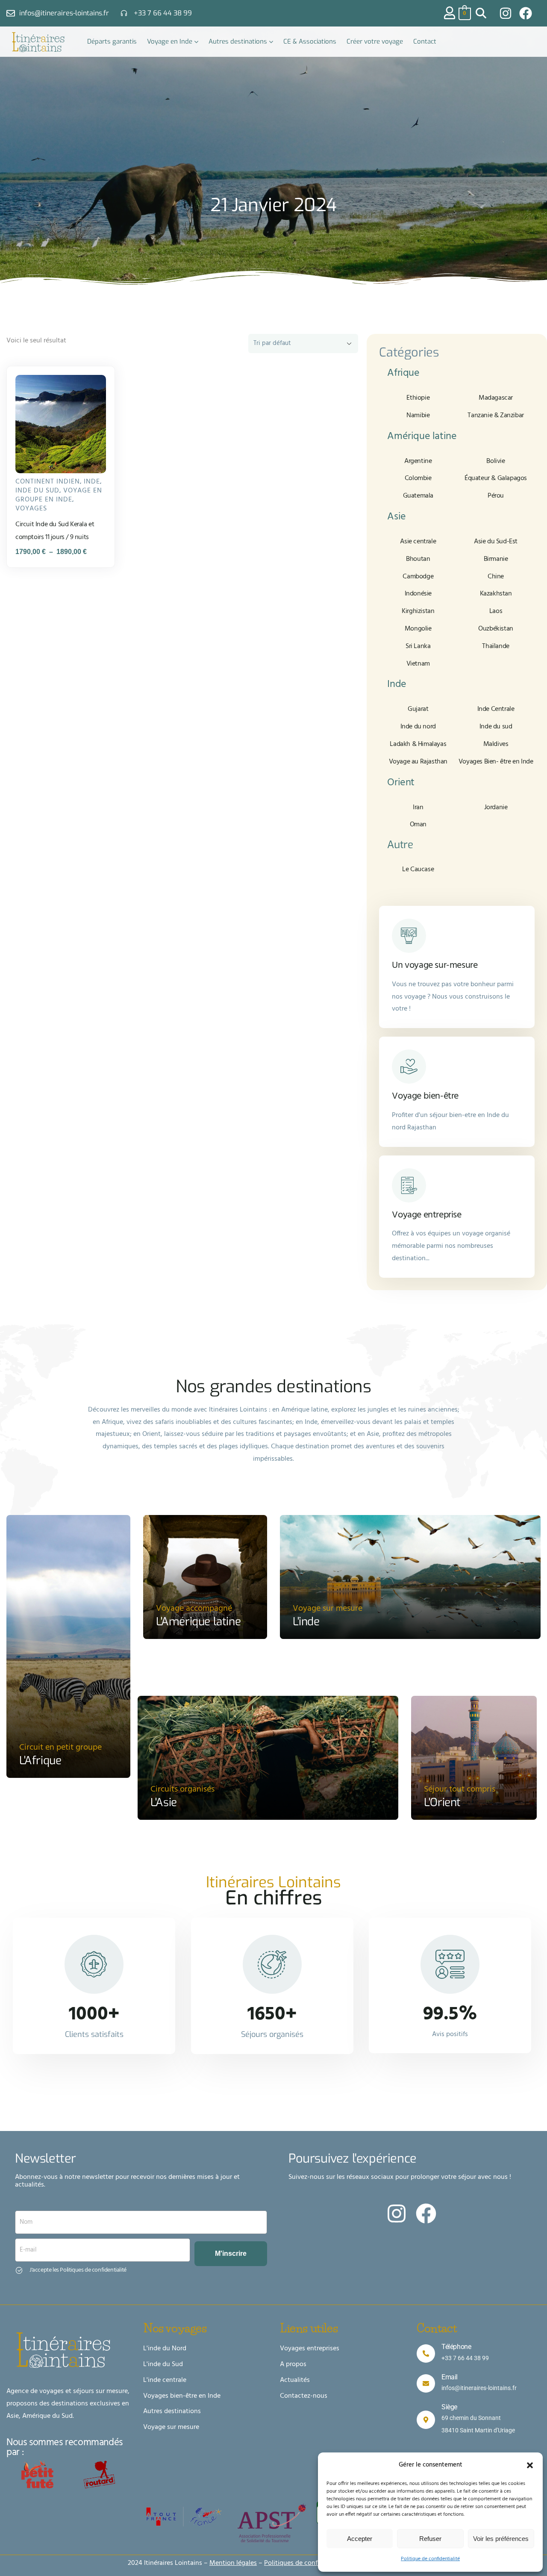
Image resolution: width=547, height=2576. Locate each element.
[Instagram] (506, 13)
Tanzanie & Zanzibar (496, 416)
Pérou (496, 496)
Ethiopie (418, 398)
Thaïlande (496, 646)
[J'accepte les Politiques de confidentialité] (19, 2270)
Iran (418, 808)
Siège (449, 2407)
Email (450, 2377)
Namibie (418, 416)
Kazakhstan (496, 594)
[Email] (426, 2383)
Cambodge (418, 577)
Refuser (430, 2539)
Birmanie (496, 559)
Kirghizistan (418, 611)
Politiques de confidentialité (306, 2563)
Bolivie (496, 461)
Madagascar (496, 398)
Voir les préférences (501, 2539)
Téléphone (456, 2347)
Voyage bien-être (425, 1096)
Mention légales (233, 2563)
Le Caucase (418, 869)
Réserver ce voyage (65, 458)
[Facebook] (526, 13)
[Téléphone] (426, 2353)
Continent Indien (48, 482)
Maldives (496, 744)
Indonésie (418, 594)
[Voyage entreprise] (409, 1185)
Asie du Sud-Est (496, 542)
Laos (496, 611)
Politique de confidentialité (430, 2559)
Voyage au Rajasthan (418, 762)
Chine (496, 577)
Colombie (418, 478)
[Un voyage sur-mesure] (409, 936)
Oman (418, 825)
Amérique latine (422, 436)
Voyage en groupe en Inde (59, 495)
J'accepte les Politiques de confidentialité (78, 2270)
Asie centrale (418, 542)
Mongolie (418, 629)
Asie (396, 517)
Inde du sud (37, 491)
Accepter (360, 2539)
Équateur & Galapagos (496, 478)
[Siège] (426, 2420)
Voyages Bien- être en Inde (496, 762)
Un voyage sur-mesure (435, 965)
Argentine (418, 461)
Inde (92, 482)
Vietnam (418, 664)
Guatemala (418, 496)
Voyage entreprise (426, 1215)
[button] (530, 2465)
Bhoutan (418, 559)
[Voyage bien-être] (409, 1067)
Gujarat (418, 709)
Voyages (31, 509)
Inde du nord (418, 727)
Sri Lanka (418, 646)
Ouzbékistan (496, 629)
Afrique (403, 373)
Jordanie (496, 808)
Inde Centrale (496, 709)
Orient (401, 783)
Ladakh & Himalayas (418, 744)
